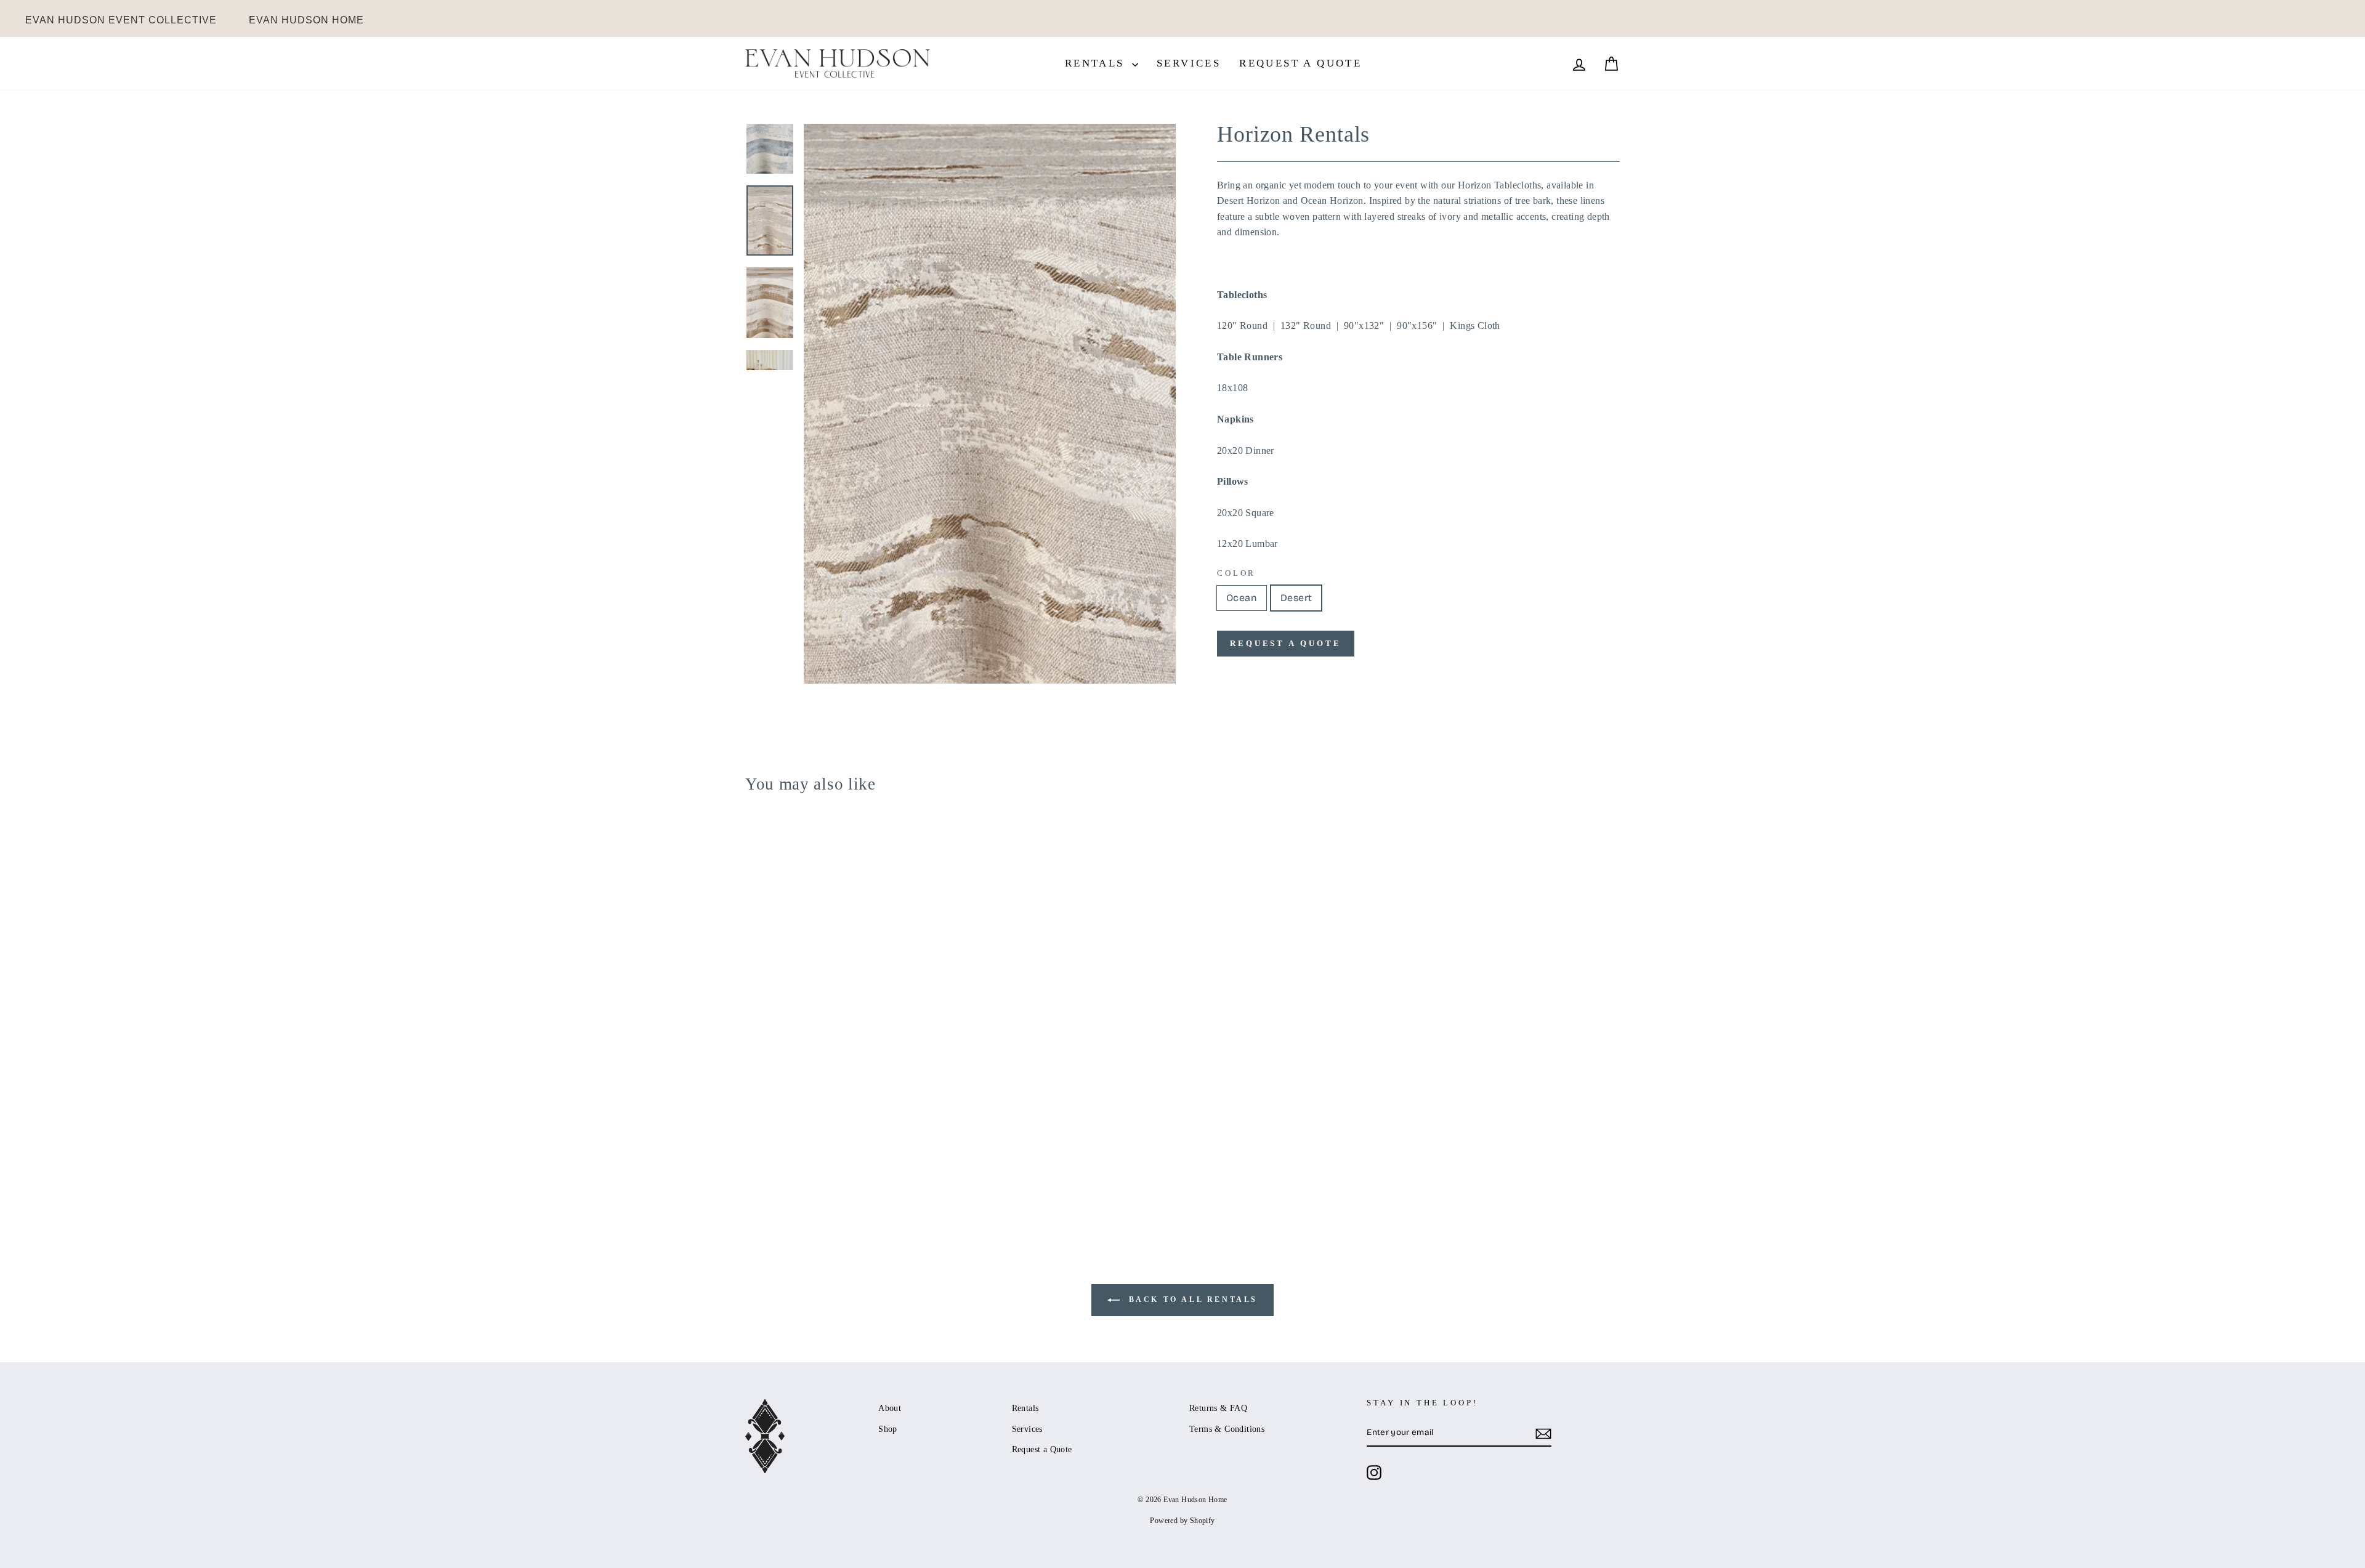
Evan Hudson (121, 20)
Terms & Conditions (1227, 1429)
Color (1236, 573)
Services (1189, 63)
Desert (1296, 598)
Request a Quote (1300, 63)
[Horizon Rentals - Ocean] (754, 1180)
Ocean (1242, 598)
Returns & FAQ (1218, 1408)
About (890, 1408)
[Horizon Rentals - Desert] (770, 1180)
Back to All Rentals (1191, 1299)
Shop (888, 1429)
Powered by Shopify (1182, 1521)
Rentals (1097, 63)
